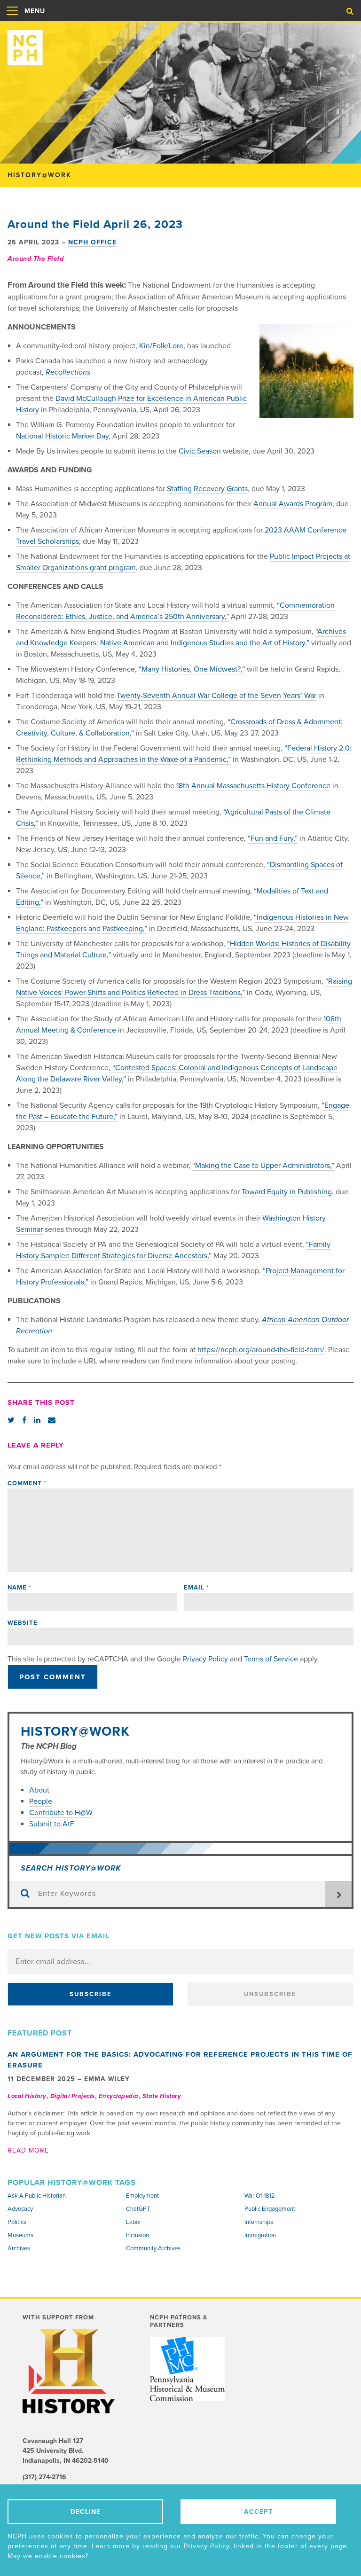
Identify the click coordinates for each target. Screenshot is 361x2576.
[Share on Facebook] (24, 1420)
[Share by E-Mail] (52, 1420)
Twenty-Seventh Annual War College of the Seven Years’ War (216, 696)
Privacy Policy (205, 1659)
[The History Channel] (70, 2371)
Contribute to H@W (61, 1813)
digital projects (73, 2096)
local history (27, 2096)
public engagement (270, 2209)
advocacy (20, 2209)
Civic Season (200, 451)
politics (17, 2222)
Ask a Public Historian (37, 2196)
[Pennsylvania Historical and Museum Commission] (187, 2369)
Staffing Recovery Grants (207, 489)
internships (259, 2222)
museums (20, 2235)
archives (19, 2248)
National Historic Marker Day (62, 436)
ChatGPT (138, 2209)
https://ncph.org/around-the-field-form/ (260, 1350)
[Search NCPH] (350, 11)
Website (23, 1623)
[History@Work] (180, 44)
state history (162, 2096)
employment (142, 2196)
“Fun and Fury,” (273, 838)
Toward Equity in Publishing (287, 1192)
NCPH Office (92, 242)
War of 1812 (260, 2196)
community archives (153, 2248)
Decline (86, 2512)
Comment (27, 1483)
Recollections (68, 372)
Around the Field (35, 259)
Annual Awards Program (293, 504)
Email (196, 1588)
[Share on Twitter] (11, 1420)
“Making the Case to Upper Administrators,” (263, 1166)
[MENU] (12, 21)
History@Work (75, 1731)
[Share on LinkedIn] (37, 1420)
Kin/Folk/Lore (161, 346)
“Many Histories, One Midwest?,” (192, 669)
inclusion (137, 2235)
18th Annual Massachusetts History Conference (253, 786)
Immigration (260, 2235)
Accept (258, 2512)
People (41, 1801)
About (40, 1790)
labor (133, 2222)
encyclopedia (119, 2096)
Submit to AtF (52, 1824)
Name (19, 1588)
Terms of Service (271, 1659)
